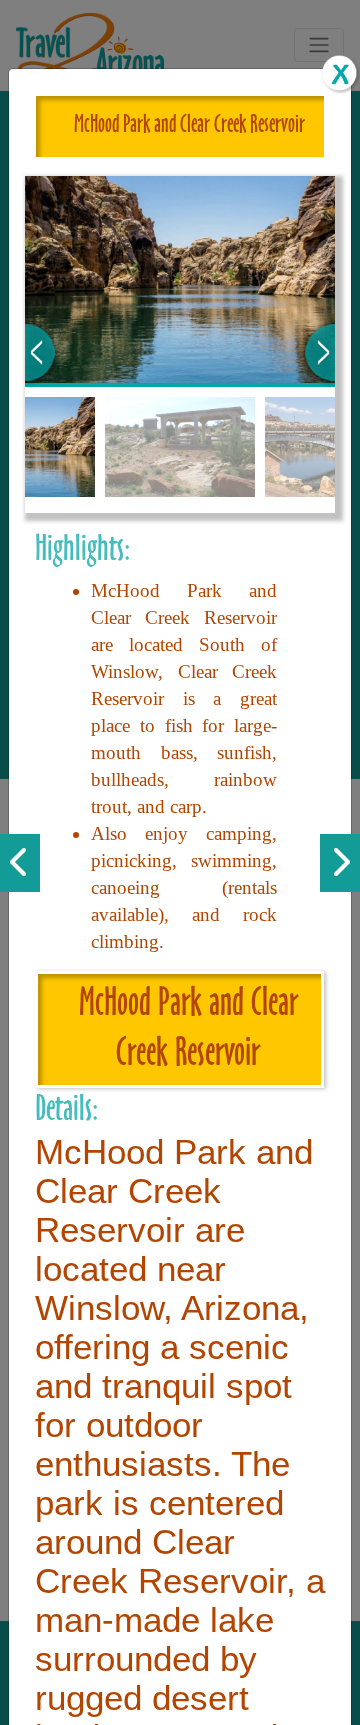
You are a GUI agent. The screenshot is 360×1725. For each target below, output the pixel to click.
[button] (40, 352)
